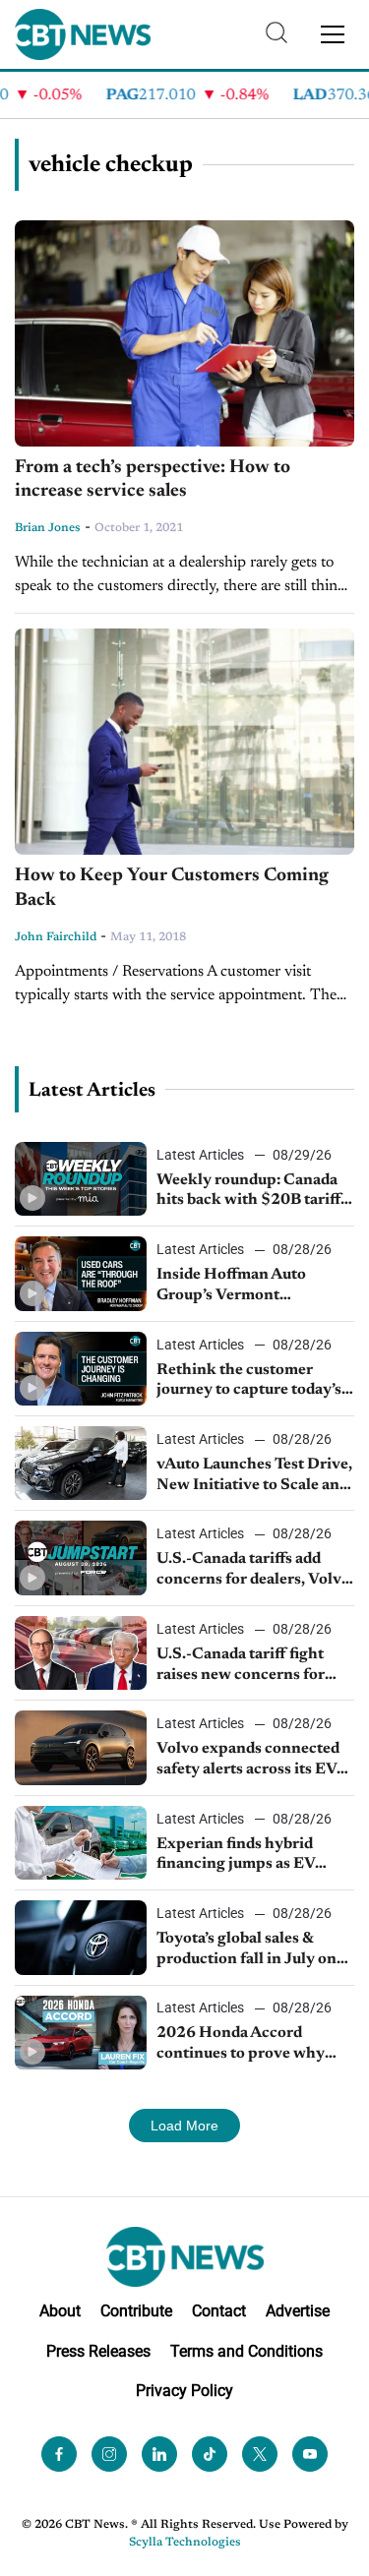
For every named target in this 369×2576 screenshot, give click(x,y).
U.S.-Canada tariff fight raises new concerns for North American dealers (242, 1666)
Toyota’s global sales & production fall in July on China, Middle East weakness (246, 1950)
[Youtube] (310, 2454)
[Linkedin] (159, 2454)
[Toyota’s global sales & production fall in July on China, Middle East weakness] (81, 1937)
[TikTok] (210, 2454)
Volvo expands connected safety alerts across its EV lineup (248, 1761)
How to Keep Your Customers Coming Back (172, 888)
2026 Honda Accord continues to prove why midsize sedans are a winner (255, 2045)
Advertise (298, 2311)
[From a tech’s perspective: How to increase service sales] (184, 333)
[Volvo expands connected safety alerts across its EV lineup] (81, 1747)
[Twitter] (260, 2454)
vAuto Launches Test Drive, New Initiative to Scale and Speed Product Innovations (254, 1476)
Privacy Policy (184, 2391)
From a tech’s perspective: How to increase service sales (153, 480)
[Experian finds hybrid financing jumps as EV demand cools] (81, 1843)
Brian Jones (48, 528)
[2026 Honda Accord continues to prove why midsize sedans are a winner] (81, 2033)
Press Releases (98, 2351)
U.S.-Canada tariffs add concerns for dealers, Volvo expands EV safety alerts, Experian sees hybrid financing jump (253, 1571)
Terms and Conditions (246, 2351)
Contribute (136, 2311)
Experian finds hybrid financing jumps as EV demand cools (236, 1856)
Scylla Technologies (185, 2543)
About (60, 2311)
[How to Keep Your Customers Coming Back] (184, 742)
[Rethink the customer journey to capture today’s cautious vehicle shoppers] (81, 1369)
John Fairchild (56, 937)
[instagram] (109, 2454)
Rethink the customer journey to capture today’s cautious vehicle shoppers (249, 1382)
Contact (219, 2311)
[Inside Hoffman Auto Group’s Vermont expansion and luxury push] (81, 1273)
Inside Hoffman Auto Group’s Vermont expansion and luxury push (253, 1287)
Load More (184, 2126)
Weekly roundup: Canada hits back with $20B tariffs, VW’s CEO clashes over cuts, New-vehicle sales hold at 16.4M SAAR (254, 1192)
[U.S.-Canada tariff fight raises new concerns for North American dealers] (81, 1653)
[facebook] (59, 2454)
